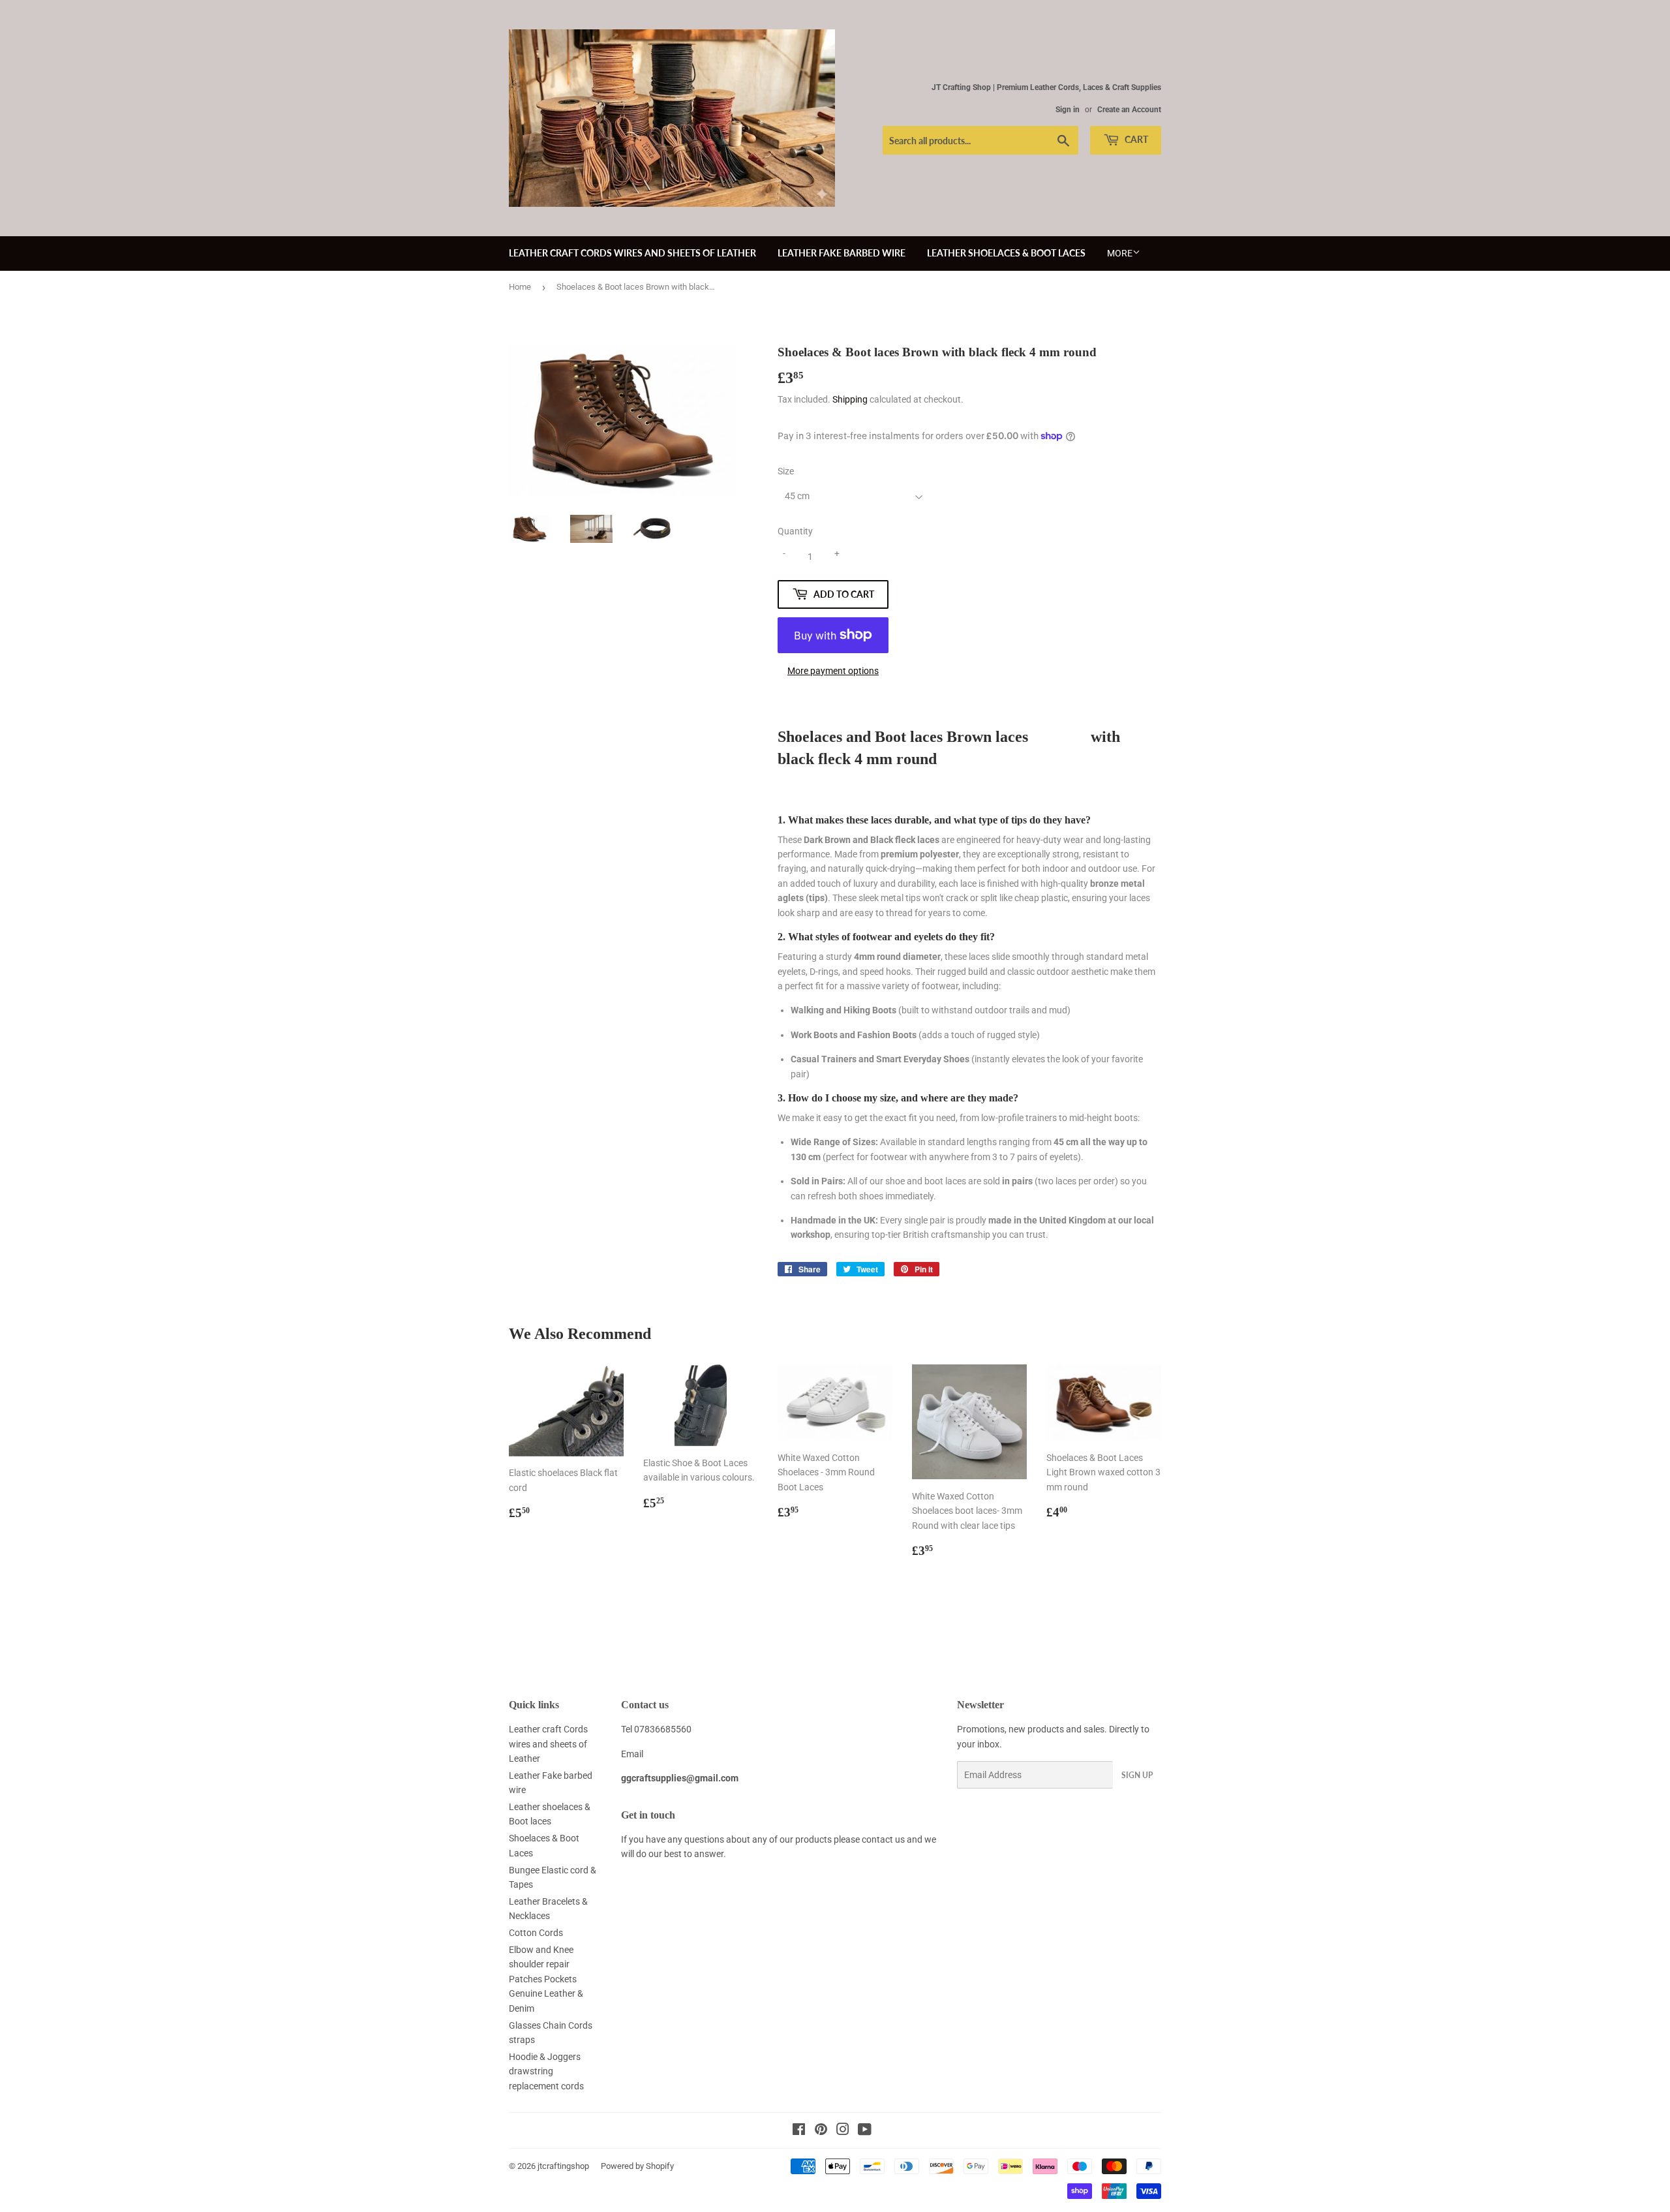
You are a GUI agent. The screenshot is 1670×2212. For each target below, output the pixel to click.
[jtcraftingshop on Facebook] (799, 2131)
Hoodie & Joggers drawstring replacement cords (546, 2071)
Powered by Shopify (637, 2166)
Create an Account (1129, 110)
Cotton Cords (536, 1933)
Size (786, 471)
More (1120, 253)
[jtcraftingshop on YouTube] (865, 2131)
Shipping (850, 399)
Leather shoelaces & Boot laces (1006, 253)
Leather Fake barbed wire (842, 253)
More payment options (833, 671)
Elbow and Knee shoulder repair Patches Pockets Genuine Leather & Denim (546, 1979)
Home (520, 287)
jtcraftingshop (563, 2166)
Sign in (1068, 110)
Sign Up (1137, 1775)
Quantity (795, 531)
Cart (1135, 139)
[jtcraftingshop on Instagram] (843, 2131)
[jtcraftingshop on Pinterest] (821, 2131)
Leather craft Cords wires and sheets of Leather (632, 253)
